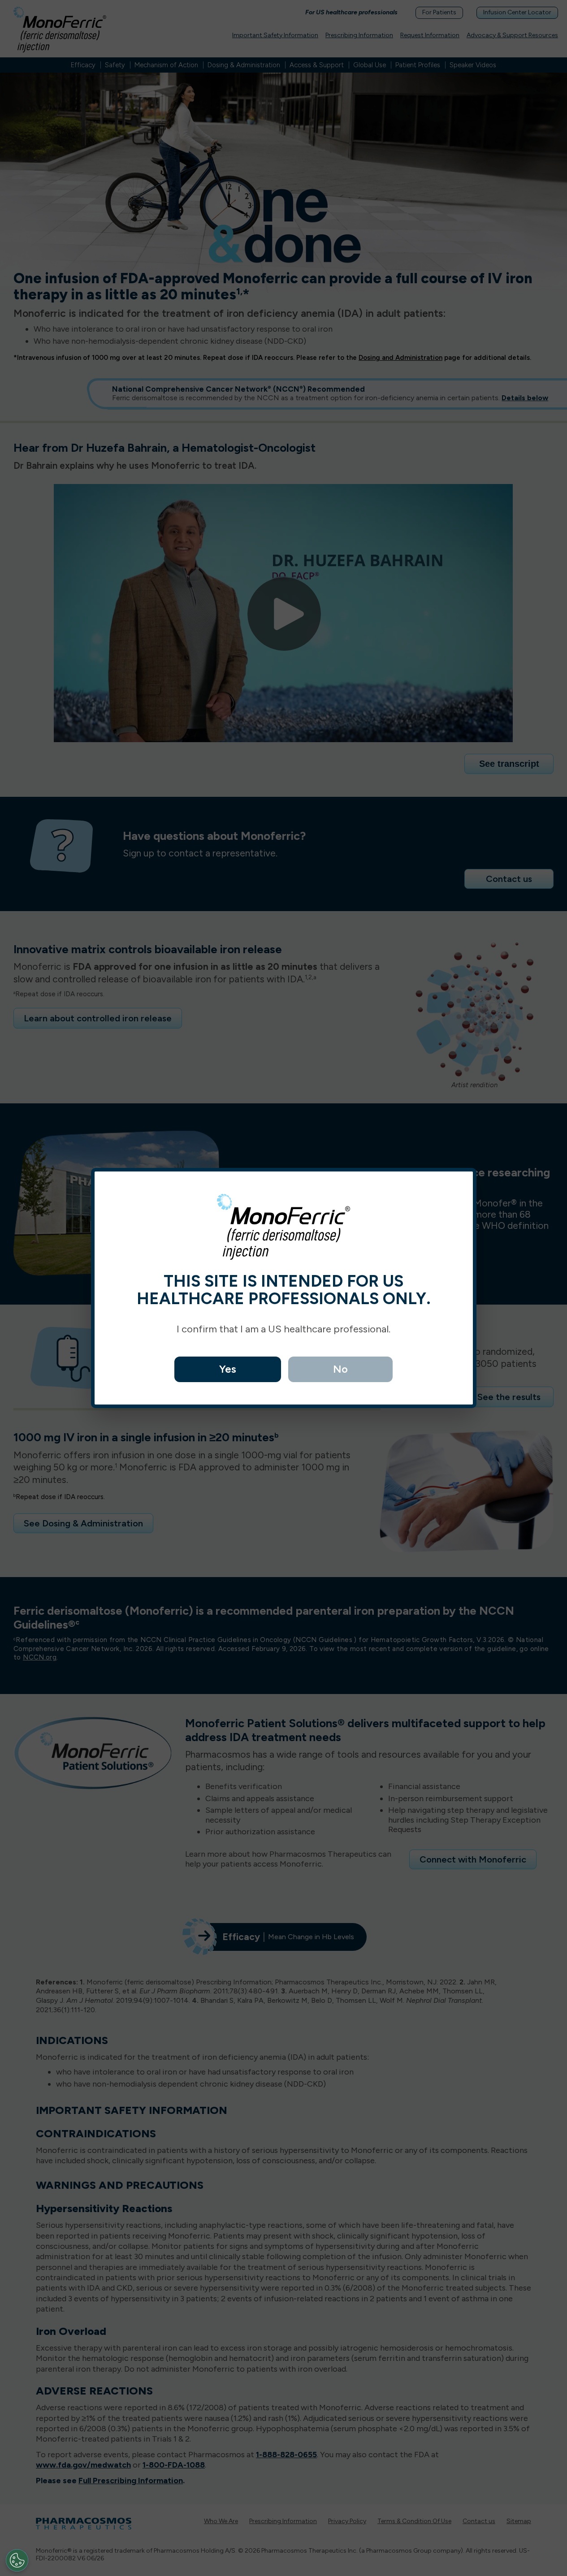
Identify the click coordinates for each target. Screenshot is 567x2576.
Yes (228, 1369)
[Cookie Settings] (17, 2560)
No (340, 1369)
